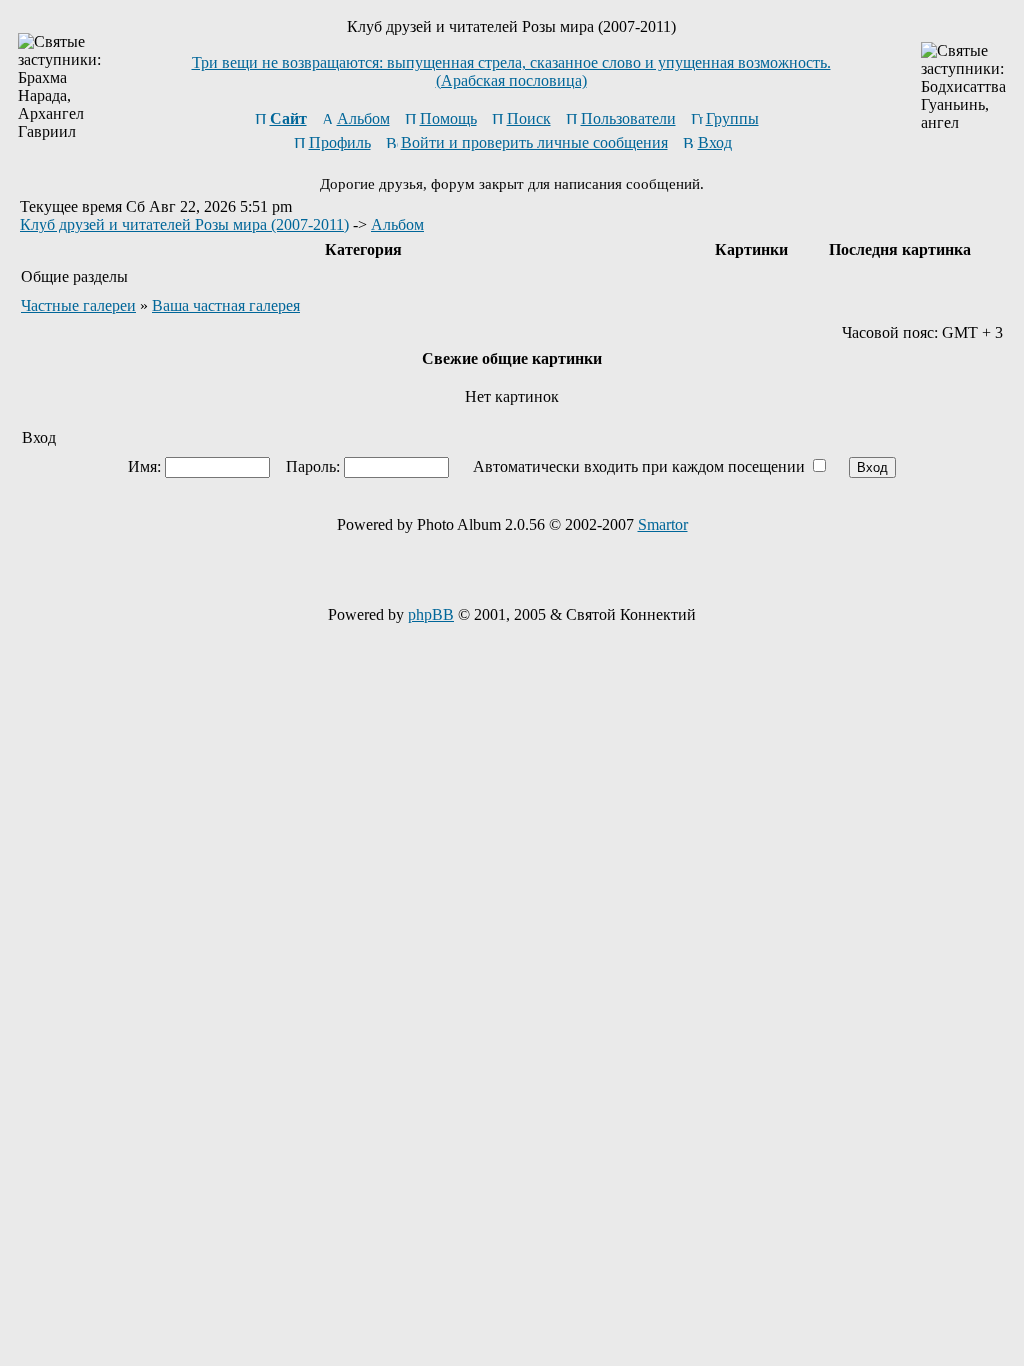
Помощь (448, 118)
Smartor (663, 524)
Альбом (363, 118)
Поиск (529, 118)
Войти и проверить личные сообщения (534, 142)
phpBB (431, 614)
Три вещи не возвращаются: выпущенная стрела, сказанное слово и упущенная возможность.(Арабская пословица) (511, 71)
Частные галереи (78, 305)
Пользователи (628, 118)
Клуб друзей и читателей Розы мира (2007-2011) (184, 224)
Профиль (340, 142)
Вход (715, 142)
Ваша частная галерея (226, 305)
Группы (732, 118)
